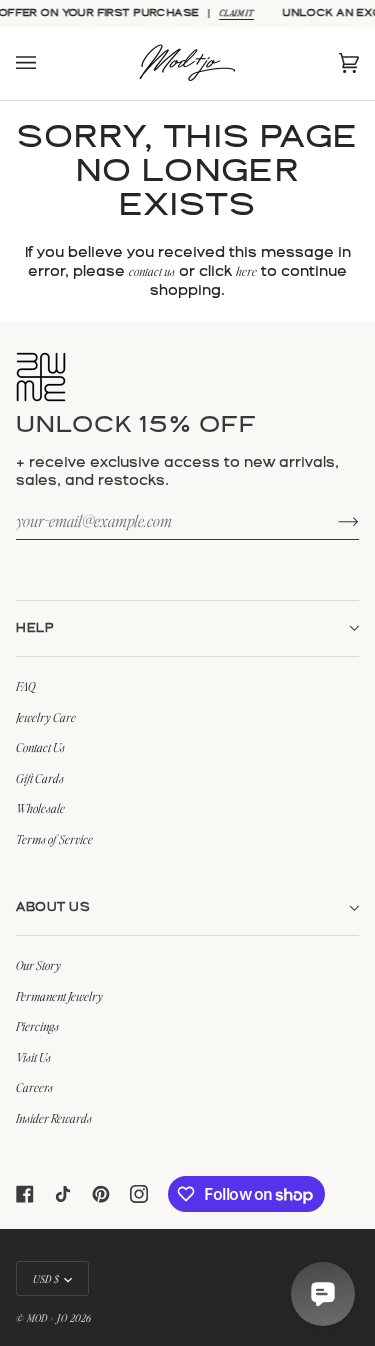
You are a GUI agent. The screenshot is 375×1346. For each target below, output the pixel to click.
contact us (152, 271)
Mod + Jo (47, 1317)
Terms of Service (54, 839)
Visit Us (33, 1057)
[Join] (332, 520)
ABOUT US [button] (53, 907)
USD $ (46, 1278)
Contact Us (40, 747)
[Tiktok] (63, 1194)
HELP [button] (35, 628)
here (246, 271)
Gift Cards (40, 778)
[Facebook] (25, 1194)
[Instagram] (139, 1194)
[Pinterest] (101, 1194)
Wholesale (40, 808)
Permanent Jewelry (59, 996)
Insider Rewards (54, 1118)
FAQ (25, 686)
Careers (34, 1087)
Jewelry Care (46, 717)
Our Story (38, 965)
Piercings (37, 1026)
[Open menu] (46, 63)
